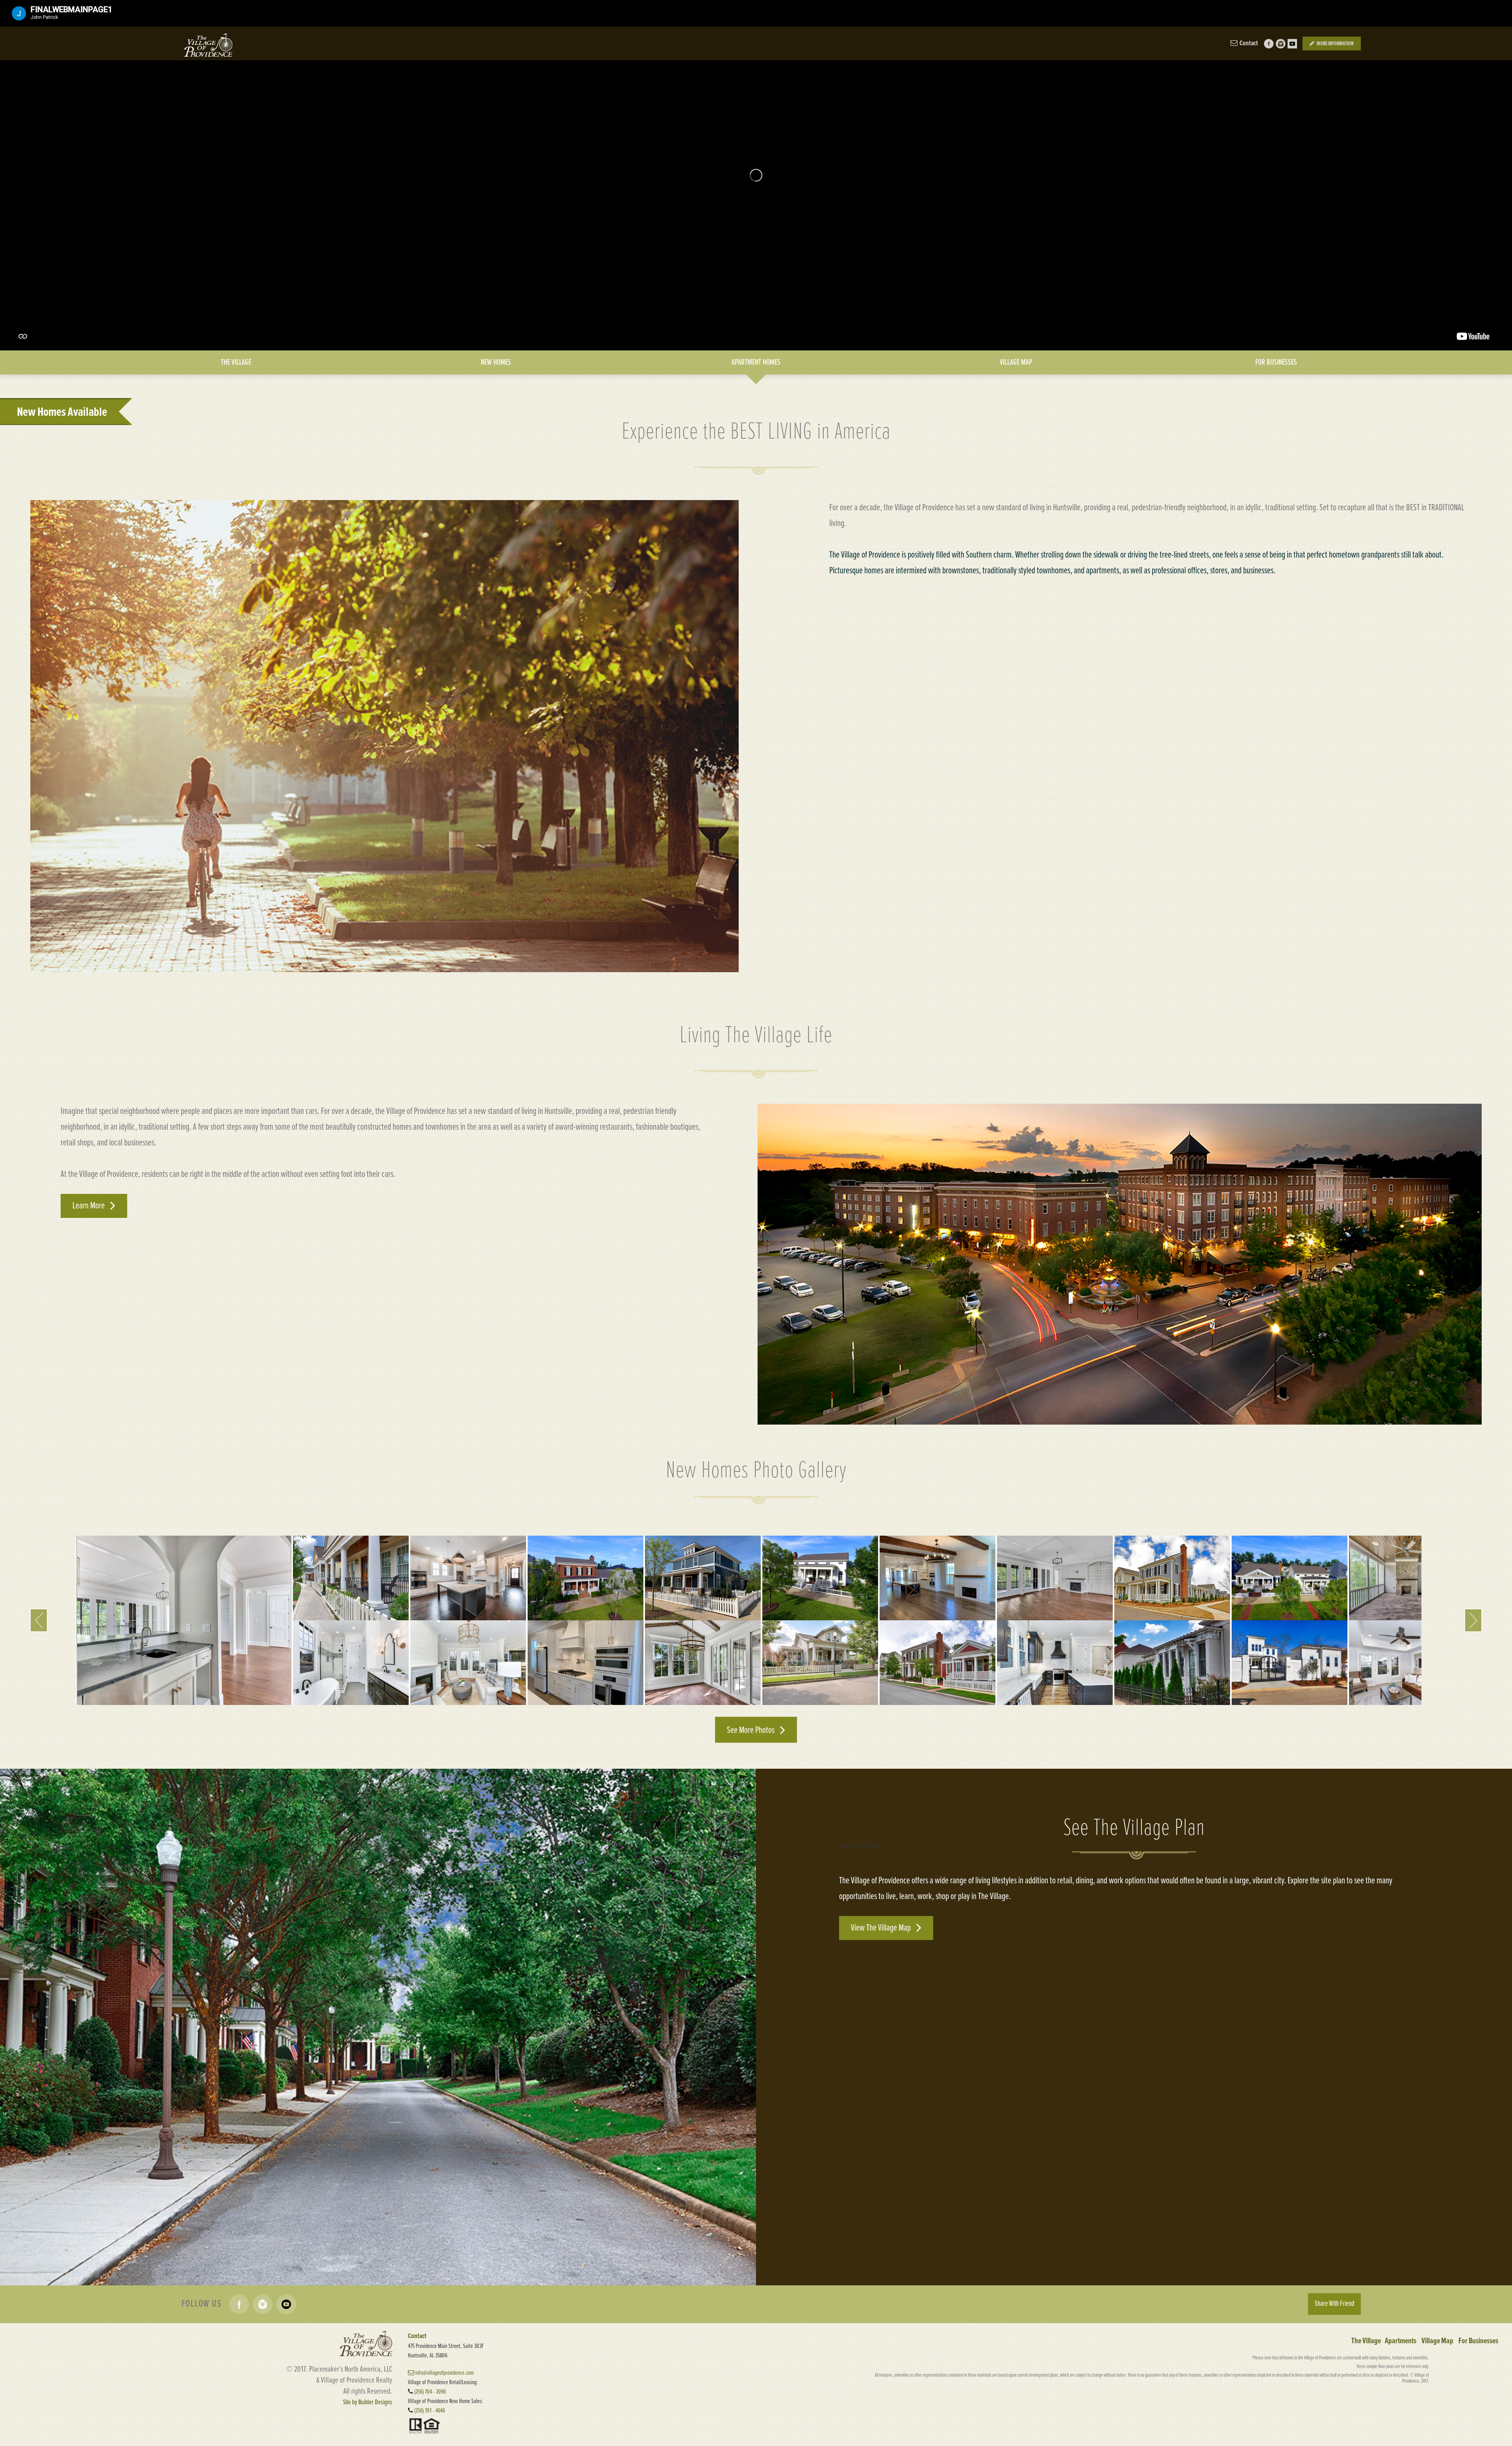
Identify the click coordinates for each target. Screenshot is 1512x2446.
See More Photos (751, 1730)
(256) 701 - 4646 (430, 2411)
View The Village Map (882, 1928)
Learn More (89, 1206)
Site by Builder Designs (368, 2402)
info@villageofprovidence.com (444, 2373)
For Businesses (1478, 2341)
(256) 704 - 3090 (430, 2392)
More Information (1335, 44)
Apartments (1401, 2341)
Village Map (1437, 2341)
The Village (1366, 2341)
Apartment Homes (756, 362)
